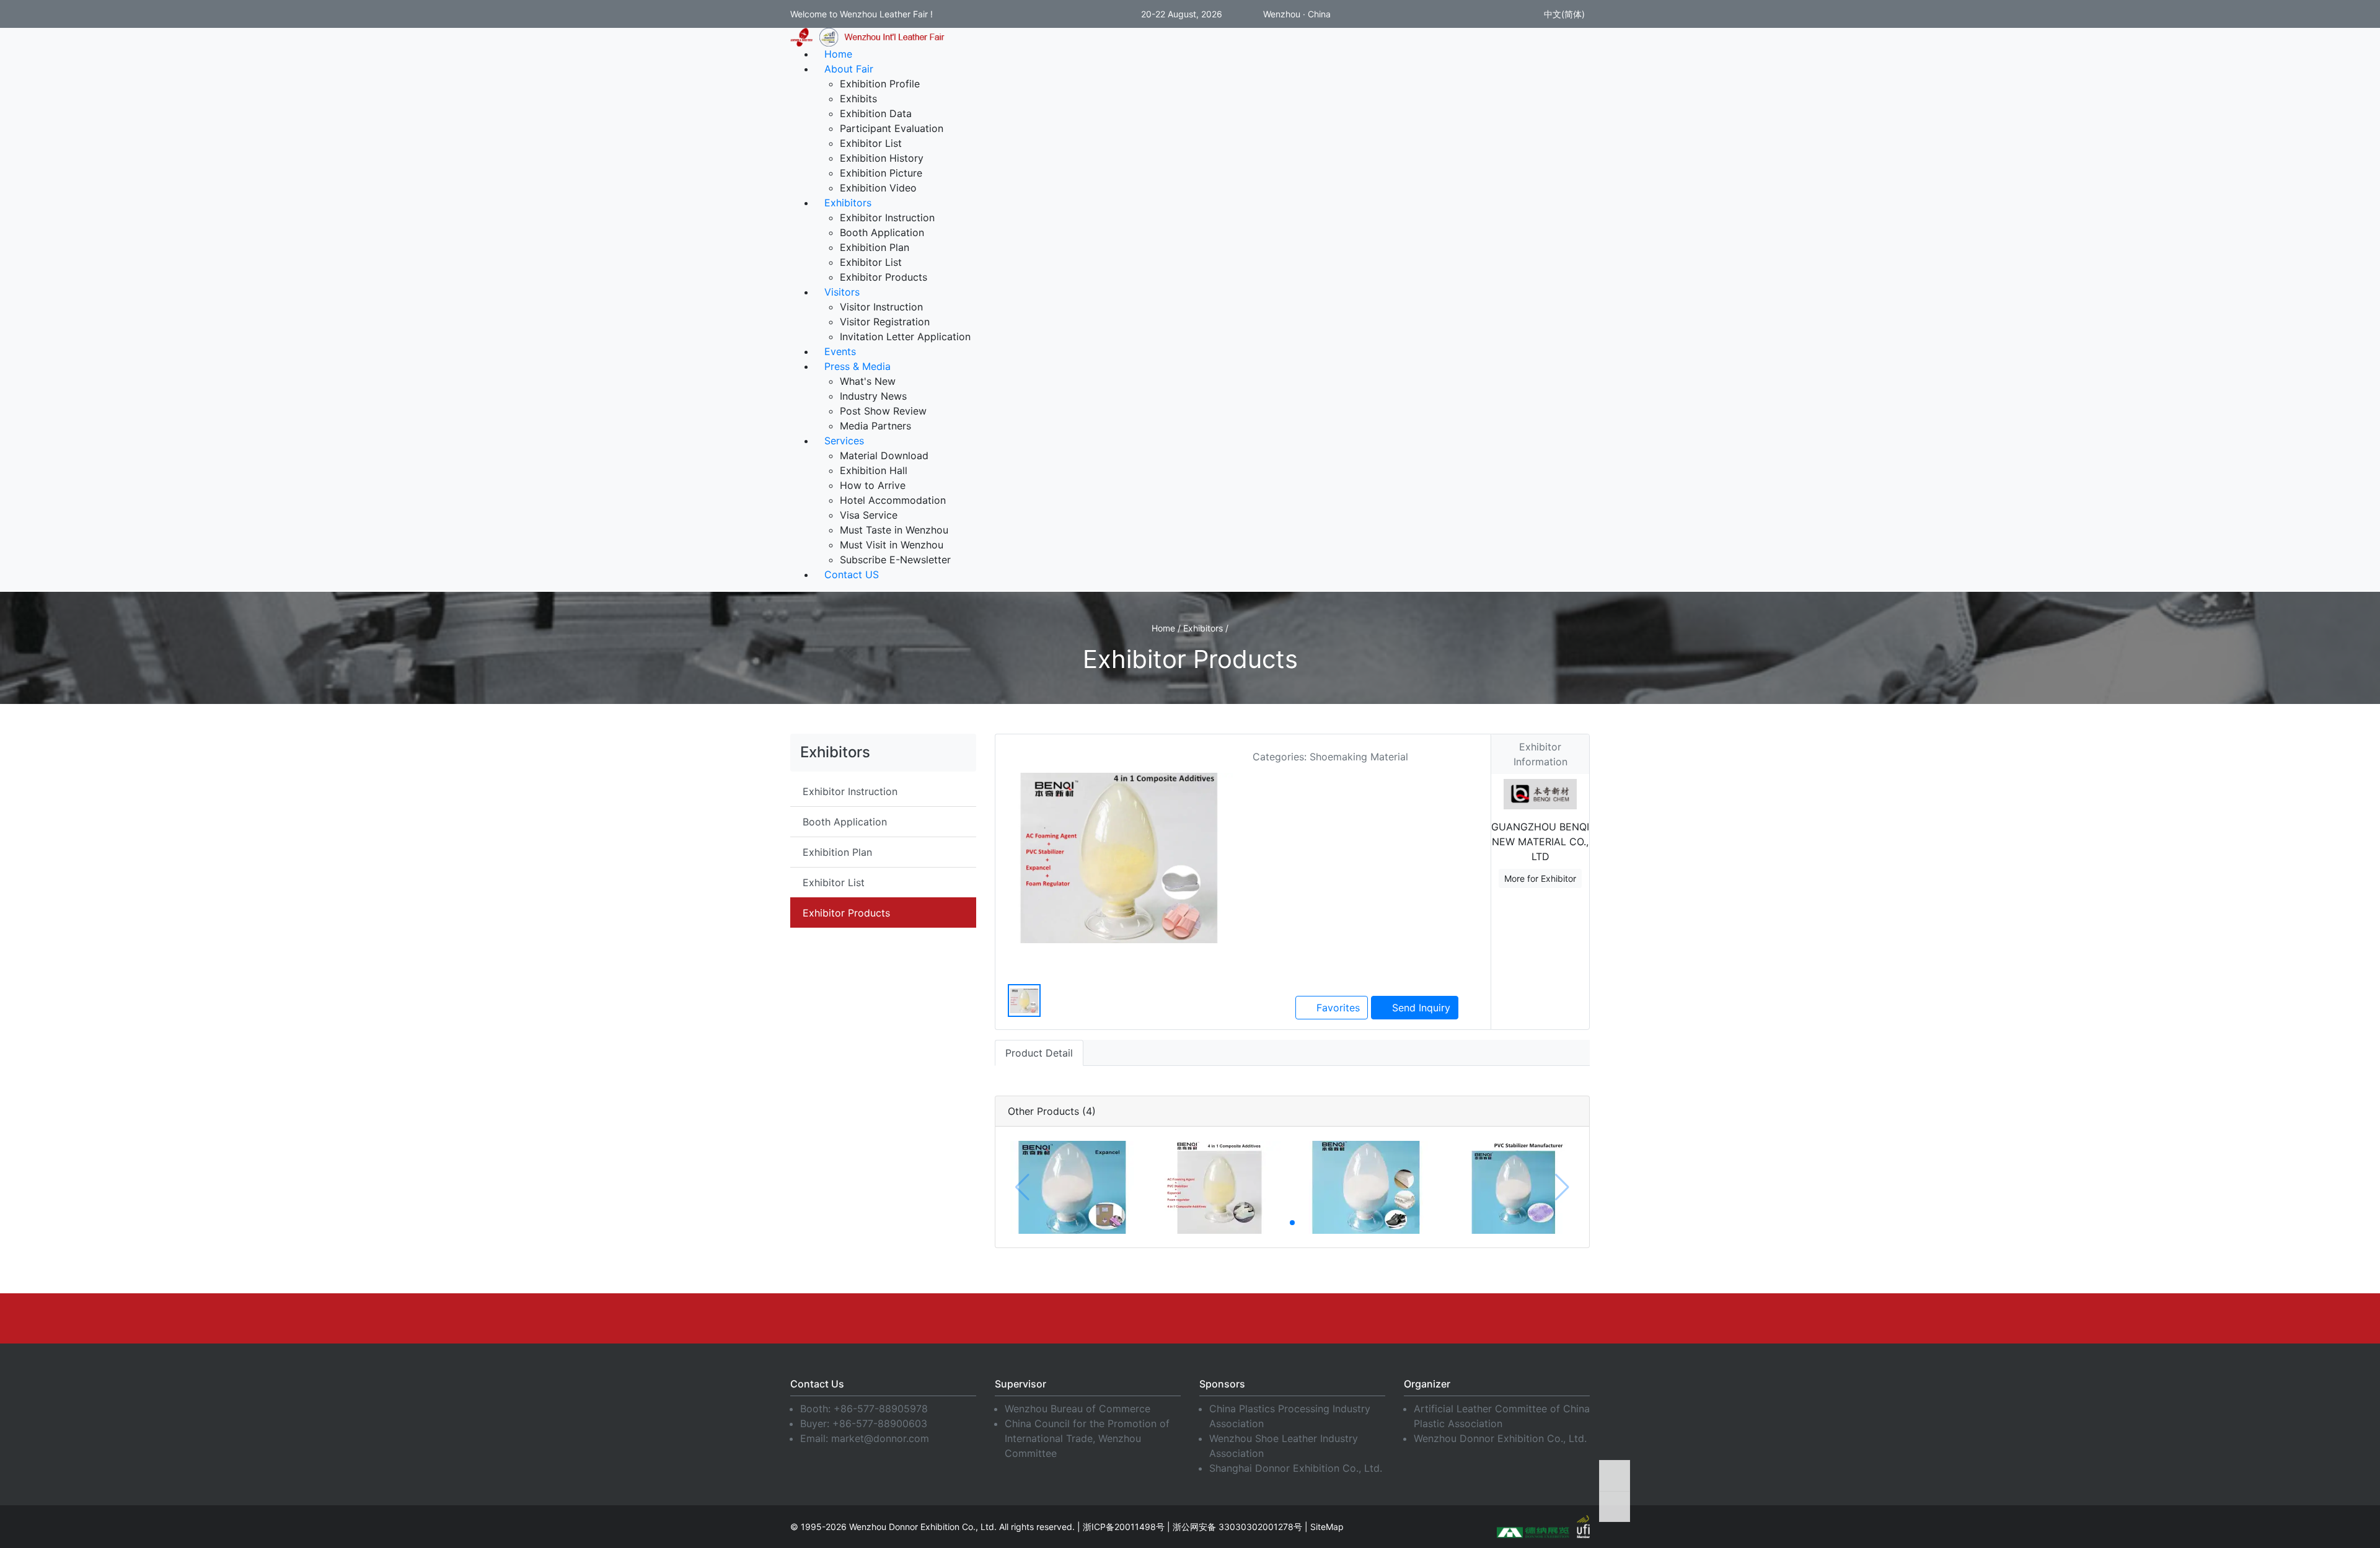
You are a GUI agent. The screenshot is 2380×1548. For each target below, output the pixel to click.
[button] (1292, 1223)
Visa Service (869, 515)
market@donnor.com (880, 1438)
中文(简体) (1563, 14)
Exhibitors (848, 203)
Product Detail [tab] (1039, 1053)
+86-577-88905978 (881, 1409)
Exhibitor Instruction (887, 218)
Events (840, 351)
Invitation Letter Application (905, 336)
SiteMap (1327, 1527)
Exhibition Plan (875, 247)
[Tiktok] (1329, 1318)
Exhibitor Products (884, 277)
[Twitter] (1190, 1318)
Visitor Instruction (881, 307)
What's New (868, 381)
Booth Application (882, 232)
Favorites (1337, 1008)
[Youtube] (1144, 1318)
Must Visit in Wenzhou (892, 545)
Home (838, 54)
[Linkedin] (1097, 1318)
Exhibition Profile (880, 84)
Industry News (873, 396)
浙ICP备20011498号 (1124, 1527)
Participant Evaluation (892, 128)
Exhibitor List (871, 143)
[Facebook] (1051, 1318)
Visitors (842, 292)
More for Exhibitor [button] (1540, 878)
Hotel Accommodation (893, 500)
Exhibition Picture (881, 173)
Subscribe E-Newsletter (895, 560)
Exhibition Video (878, 188)
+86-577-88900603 (880, 1423)
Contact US (852, 574)
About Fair (849, 69)
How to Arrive (873, 485)
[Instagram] (1236, 1318)
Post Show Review (883, 411)
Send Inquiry (1420, 1008)
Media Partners (875, 426)
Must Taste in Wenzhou (894, 530)
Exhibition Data (876, 113)
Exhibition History (882, 158)
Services (844, 441)
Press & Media (857, 366)
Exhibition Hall (874, 470)
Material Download (884, 455)
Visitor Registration (885, 322)
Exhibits (858, 99)
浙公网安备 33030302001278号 (1237, 1527)
